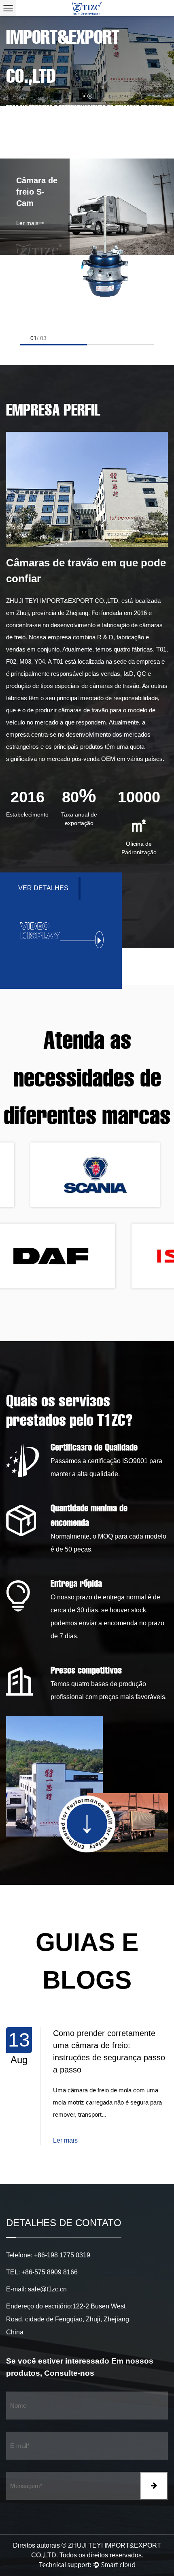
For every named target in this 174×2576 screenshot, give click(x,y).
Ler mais (27, 223)
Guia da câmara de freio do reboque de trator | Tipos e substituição (102, 2045)
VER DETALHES (43, 888)
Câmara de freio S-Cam (37, 192)
